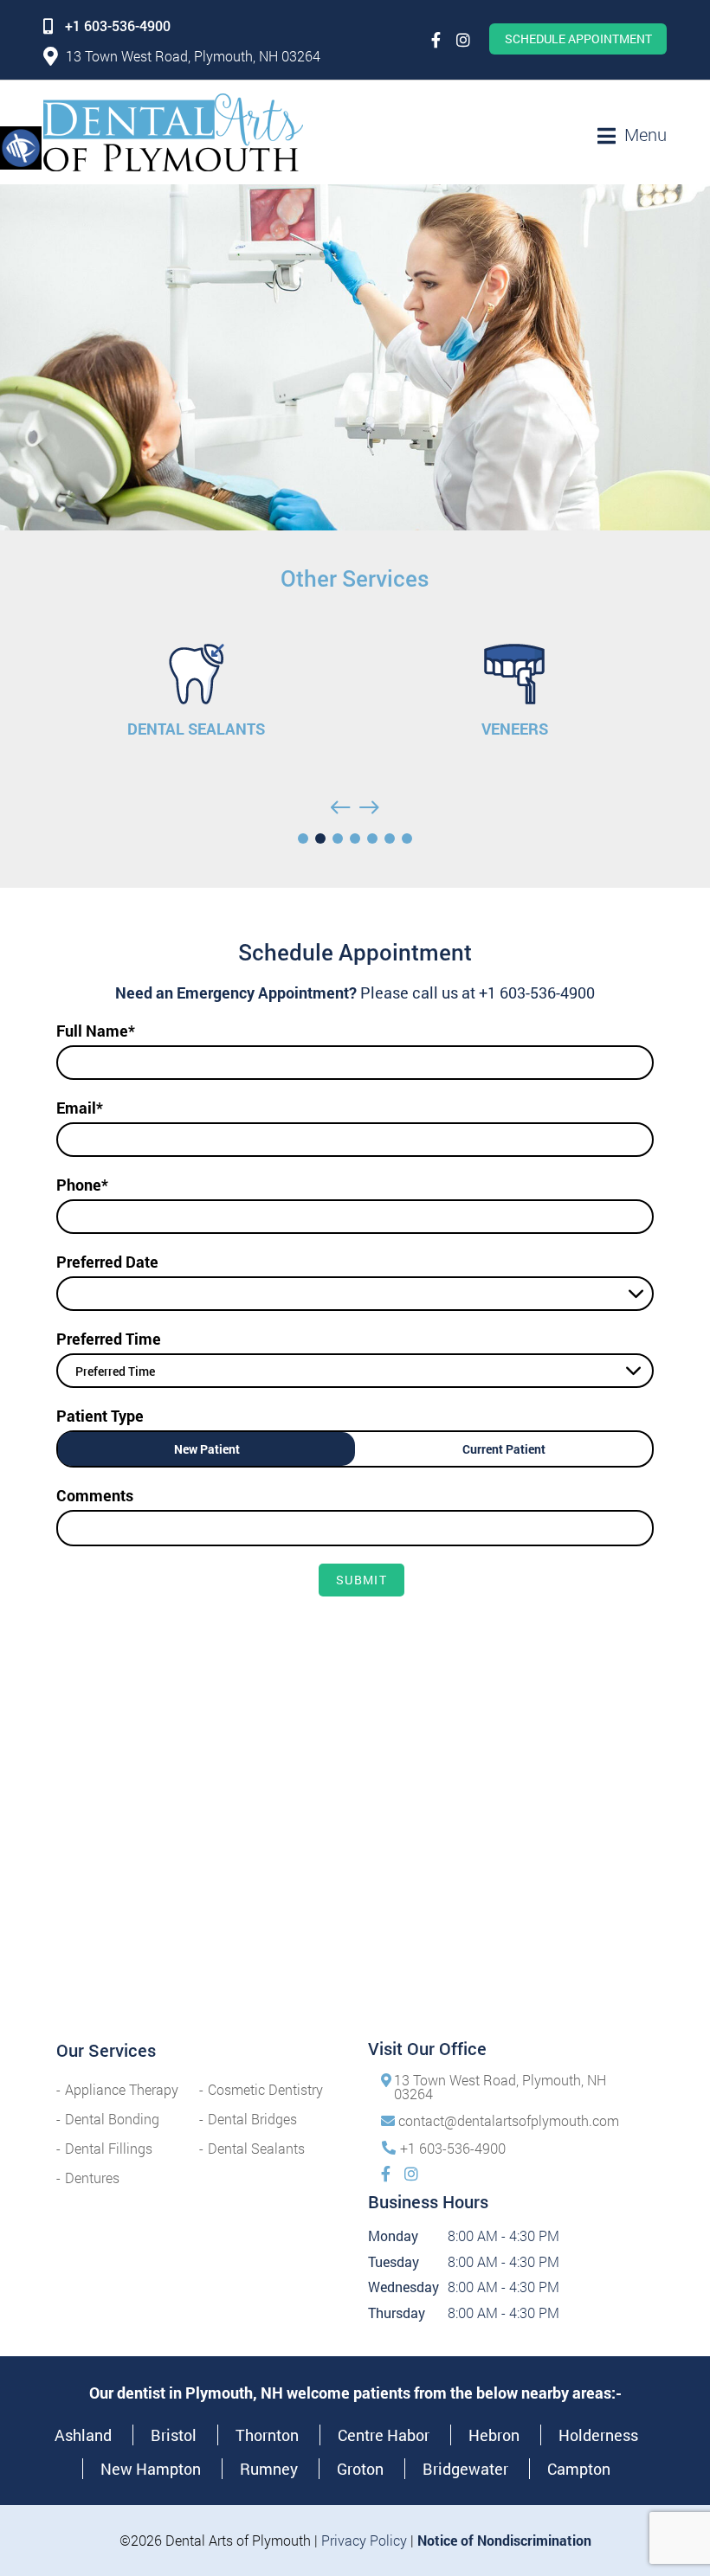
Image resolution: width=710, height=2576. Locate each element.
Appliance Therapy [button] (122, 2089)
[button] (21, 147)
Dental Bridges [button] (252, 2119)
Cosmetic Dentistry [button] (265, 2089)
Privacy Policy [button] (364, 2540)
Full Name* (96, 1031)
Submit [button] (361, 1580)
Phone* (82, 1185)
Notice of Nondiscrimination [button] (504, 2540)
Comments (95, 1495)
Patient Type (100, 1416)
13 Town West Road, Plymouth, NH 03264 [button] (193, 56)
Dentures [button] (92, 2178)
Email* (80, 1108)
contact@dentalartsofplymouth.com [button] (509, 2120)
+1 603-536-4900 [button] (118, 26)
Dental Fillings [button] (109, 2148)
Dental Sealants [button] (256, 2148)
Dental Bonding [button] (112, 2119)
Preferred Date (107, 1262)
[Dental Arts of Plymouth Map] (355, 1883)
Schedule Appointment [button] (578, 39)
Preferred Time (109, 1339)
